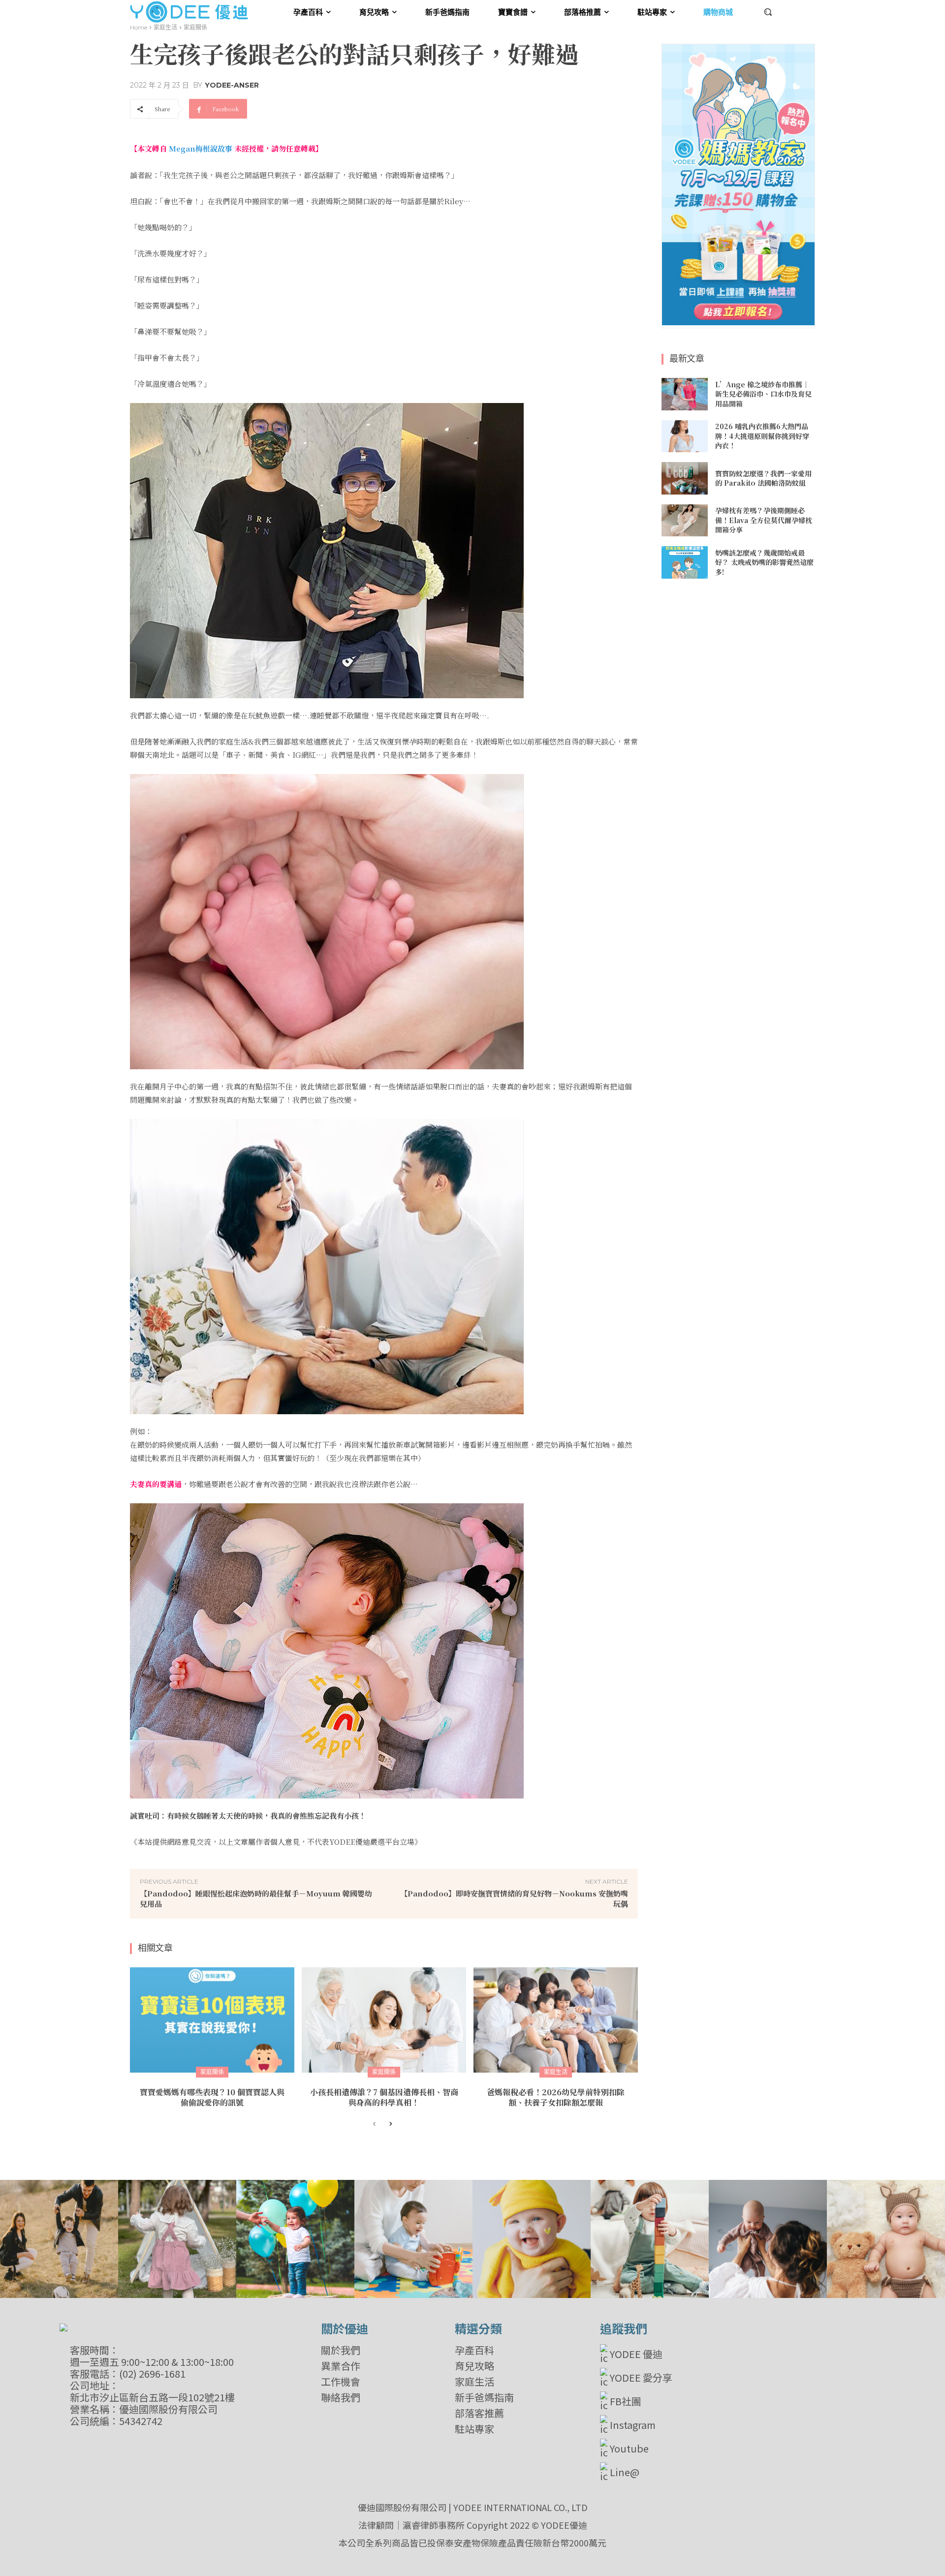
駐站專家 (474, 2429)
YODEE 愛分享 (641, 2377)
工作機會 (341, 2382)
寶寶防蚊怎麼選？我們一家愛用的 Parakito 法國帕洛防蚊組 (763, 478)
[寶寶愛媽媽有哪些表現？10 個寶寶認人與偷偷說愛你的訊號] (212, 2020)
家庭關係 (195, 27)
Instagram (633, 2425)
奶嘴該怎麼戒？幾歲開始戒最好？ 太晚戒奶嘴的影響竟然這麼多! (764, 562)
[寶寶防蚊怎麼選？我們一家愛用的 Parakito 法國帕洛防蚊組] (685, 478)
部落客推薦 (479, 2413)
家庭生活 (165, 27)
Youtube (629, 2448)
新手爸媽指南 (484, 2397)
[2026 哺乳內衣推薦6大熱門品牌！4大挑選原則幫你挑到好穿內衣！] (685, 436)
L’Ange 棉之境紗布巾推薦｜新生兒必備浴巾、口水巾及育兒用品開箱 (763, 394)
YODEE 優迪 (636, 2354)
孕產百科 (474, 2350)
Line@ (625, 2472)
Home (139, 27)
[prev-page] (374, 2124)
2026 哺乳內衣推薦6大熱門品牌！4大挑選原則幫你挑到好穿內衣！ (762, 436)
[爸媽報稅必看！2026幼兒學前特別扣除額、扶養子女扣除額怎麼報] (556, 2020)
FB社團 (626, 2401)
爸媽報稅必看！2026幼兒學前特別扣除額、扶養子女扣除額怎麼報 (556, 2097)
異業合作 (341, 2366)
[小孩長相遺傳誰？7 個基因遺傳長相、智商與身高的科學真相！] (384, 2020)
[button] (768, 12)
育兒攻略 (474, 2366)
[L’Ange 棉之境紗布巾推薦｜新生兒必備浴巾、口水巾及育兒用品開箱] (685, 394)
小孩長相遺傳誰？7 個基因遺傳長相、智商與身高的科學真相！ (384, 2097)
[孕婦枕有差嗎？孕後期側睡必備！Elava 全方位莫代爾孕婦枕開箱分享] (685, 521)
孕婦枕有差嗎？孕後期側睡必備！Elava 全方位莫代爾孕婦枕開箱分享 (764, 520)
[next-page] (390, 2124)
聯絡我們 (341, 2397)
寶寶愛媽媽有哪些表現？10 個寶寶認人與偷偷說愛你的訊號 (212, 2097)
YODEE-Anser (232, 85)
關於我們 (341, 2350)
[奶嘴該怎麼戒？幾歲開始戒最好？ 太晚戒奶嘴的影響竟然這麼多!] (685, 562)
